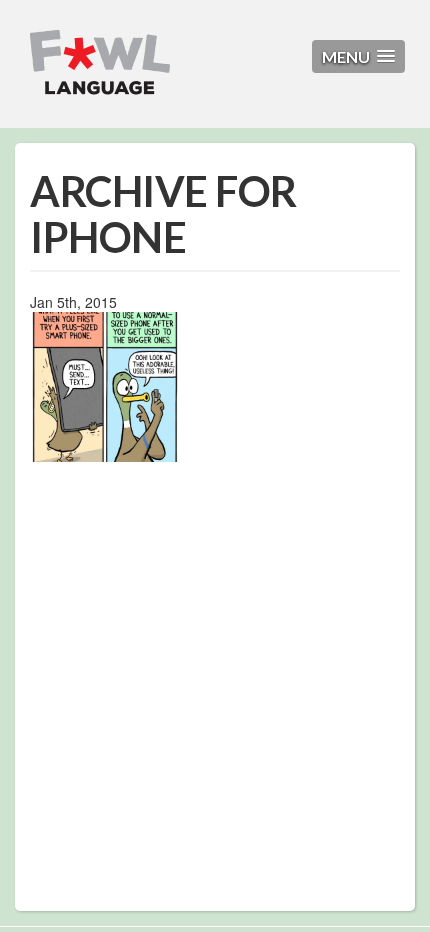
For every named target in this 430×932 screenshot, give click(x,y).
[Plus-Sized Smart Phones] (105, 385)
